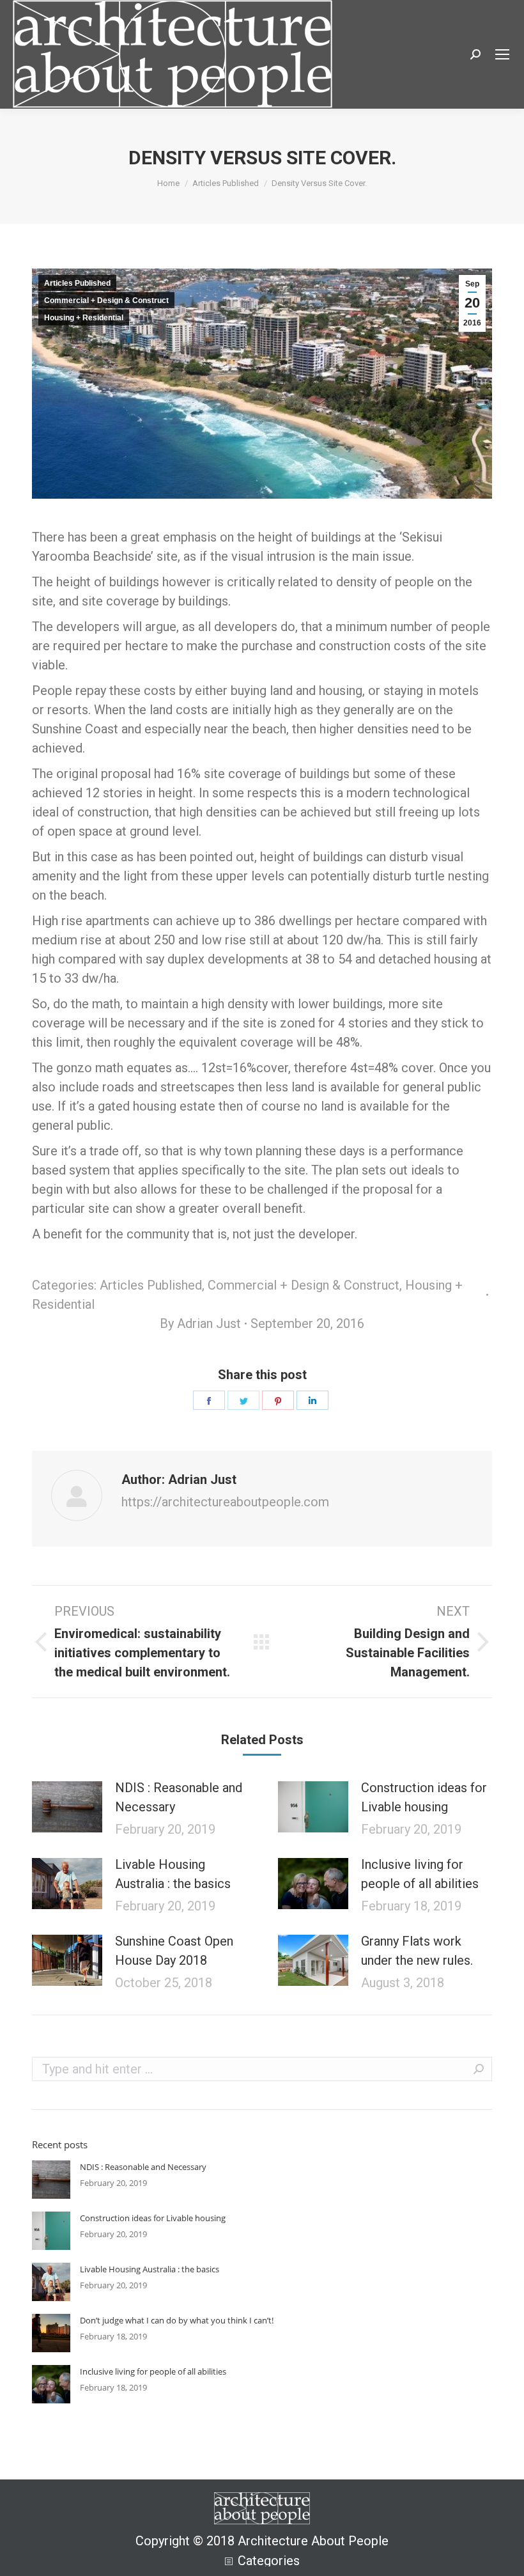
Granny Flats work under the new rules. (417, 1951)
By (200, 1323)
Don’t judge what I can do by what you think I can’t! (177, 2320)
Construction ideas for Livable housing (424, 1797)
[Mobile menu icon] (502, 54)
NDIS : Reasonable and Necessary (179, 1797)
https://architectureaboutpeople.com (225, 1502)
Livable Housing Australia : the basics (173, 1874)
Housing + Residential (84, 318)
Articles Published (77, 283)
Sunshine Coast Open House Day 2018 (174, 1951)
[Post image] (67, 1807)
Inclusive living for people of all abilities (420, 1874)
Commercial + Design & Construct (106, 301)
